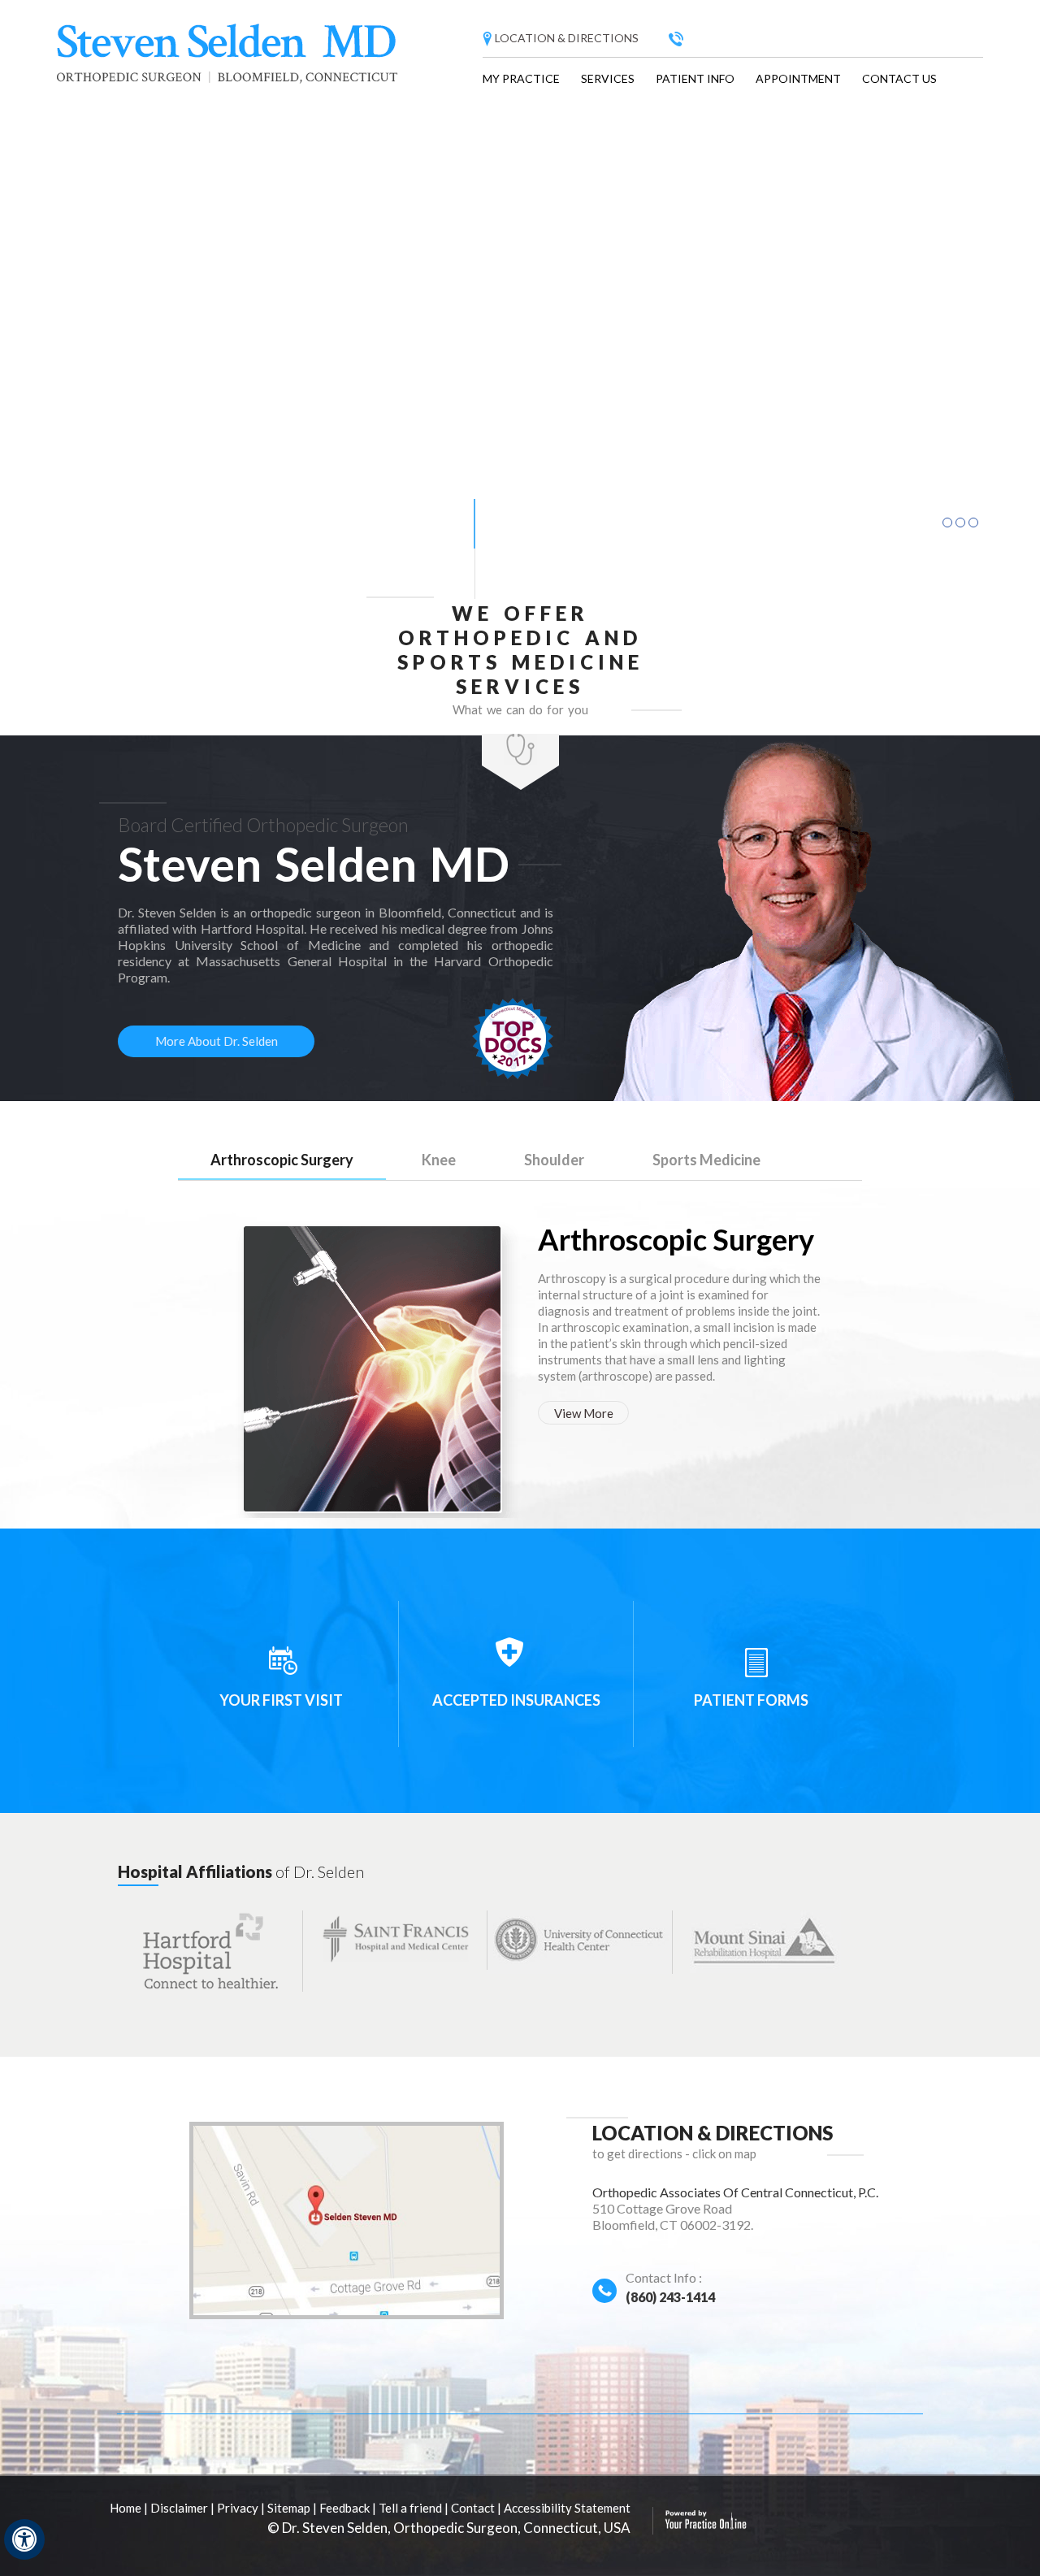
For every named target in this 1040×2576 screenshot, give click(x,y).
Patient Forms (751, 1700)
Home (126, 2508)
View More (584, 1413)
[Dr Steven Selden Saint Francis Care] (395, 1939)
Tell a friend (410, 2508)
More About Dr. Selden (217, 1041)
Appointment (798, 78)
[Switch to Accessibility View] (24, 2539)
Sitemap (289, 2508)
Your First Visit (281, 1700)
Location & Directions (567, 38)
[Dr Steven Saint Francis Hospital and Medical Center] (765, 1941)
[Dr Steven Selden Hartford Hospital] (210, 1950)
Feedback (344, 2508)
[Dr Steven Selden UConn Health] (580, 1941)
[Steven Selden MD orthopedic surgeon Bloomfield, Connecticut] (229, 59)
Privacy (238, 2508)
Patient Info (695, 78)
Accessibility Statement (567, 2508)
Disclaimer (179, 2508)
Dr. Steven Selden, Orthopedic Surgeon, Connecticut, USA (456, 2528)
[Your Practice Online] (706, 2526)
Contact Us (899, 78)
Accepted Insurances (516, 1700)
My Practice (521, 78)
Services (608, 78)
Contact (473, 2508)
